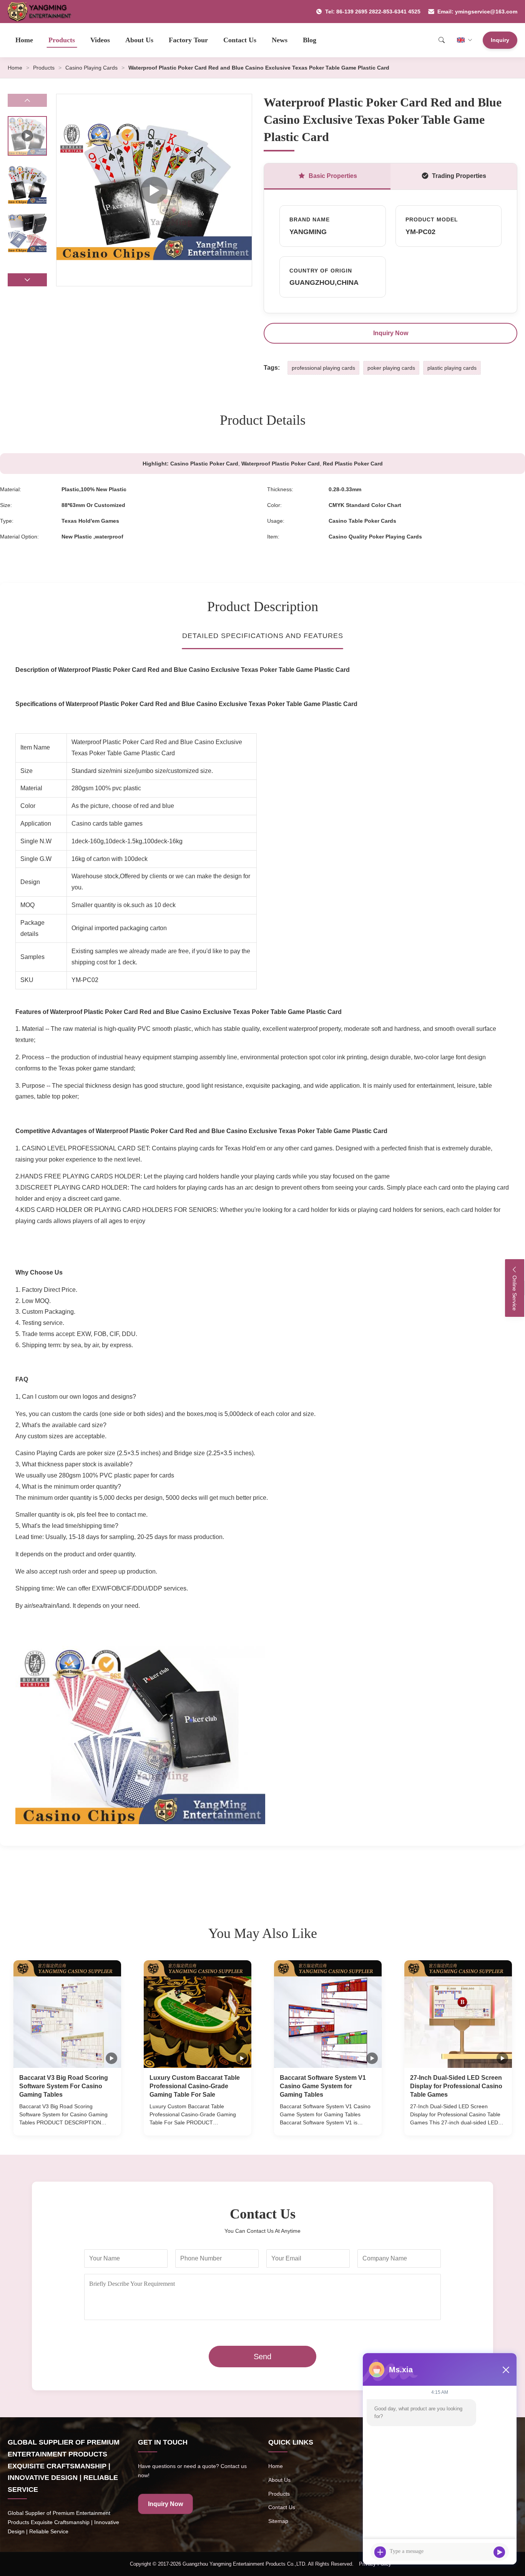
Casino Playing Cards (91, 68)
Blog (310, 40)
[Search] (442, 40)
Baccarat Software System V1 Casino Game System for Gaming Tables (323, 2086)
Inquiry (500, 40)
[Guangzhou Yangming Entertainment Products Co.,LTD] (43, 12)
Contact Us (240, 40)
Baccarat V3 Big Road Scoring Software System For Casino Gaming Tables (64, 2086)
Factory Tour (188, 40)
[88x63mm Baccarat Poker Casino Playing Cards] (154, 190)
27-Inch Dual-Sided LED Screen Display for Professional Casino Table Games (456, 2086)
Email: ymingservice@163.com (477, 12)
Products (62, 40)
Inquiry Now (391, 333)
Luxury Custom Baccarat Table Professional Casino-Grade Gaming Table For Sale (195, 2086)
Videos (100, 40)
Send (262, 2357)
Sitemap (278, 2521)
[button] (27, 280)
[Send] (499, 2552)
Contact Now (67, 2122)
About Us (139, 40)
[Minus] (506, 2370)
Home (24, 40)
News (280, 40)
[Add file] (380, 2552)
